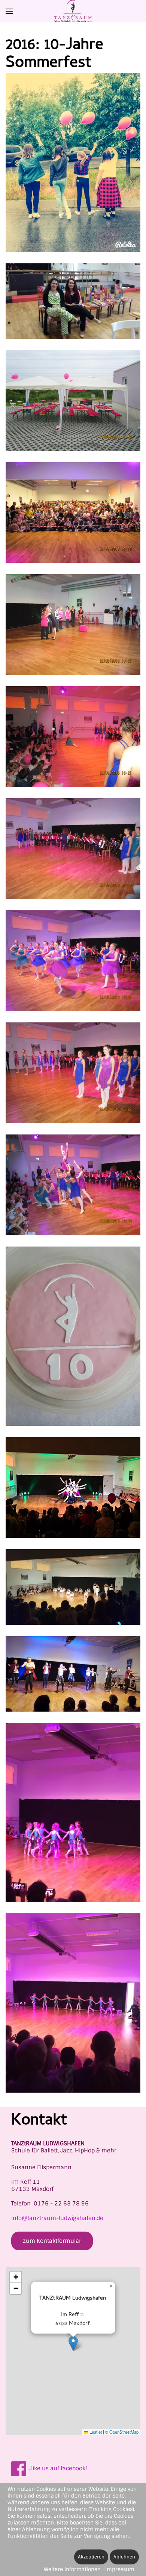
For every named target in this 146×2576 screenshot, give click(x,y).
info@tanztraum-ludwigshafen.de (57, 2218)
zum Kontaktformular (52, 2241)
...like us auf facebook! (57, 2468)
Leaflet (95, 2432)
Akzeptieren (91, 2557)
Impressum (120, 2569)
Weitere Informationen (72, 2569)
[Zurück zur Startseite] (73, 11)
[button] (9, 11)
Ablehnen (124, 2557)
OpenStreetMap (124, 2432)
